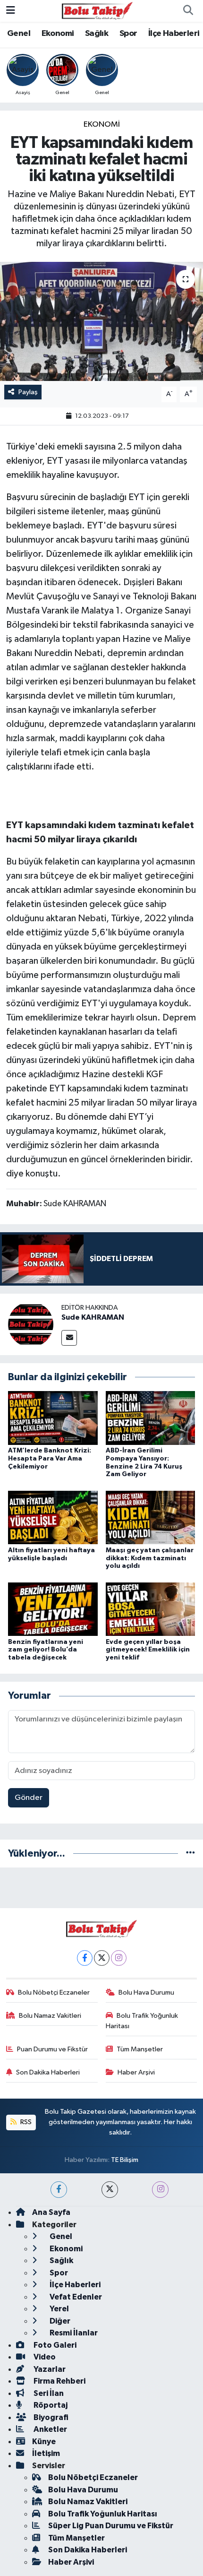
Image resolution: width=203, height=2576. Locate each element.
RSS (25, 2122)
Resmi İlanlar (73, 2333)
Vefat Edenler (75, 2297)
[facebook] (59, 2190)
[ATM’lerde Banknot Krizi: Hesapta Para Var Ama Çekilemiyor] (53, 1418)
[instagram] (160, 2190)
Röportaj (50, 2405)
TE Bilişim (125, 2160)
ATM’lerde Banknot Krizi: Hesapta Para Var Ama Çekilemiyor (50, 1459)
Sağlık (97, 34)
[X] (102, 1958)
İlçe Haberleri (174, 34)
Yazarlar (49, 2369)
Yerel (59, 2309)
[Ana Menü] (11, 11)
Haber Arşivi (136, 2072)
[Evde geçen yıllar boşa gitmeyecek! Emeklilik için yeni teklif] (151, 1609)
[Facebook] (85, 1958)
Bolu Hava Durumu (146, 1993)
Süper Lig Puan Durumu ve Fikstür (111, 2526)
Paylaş (28, 392)
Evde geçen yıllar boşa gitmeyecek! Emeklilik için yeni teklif (148, 1650)
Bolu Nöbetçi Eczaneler (54, 1993)
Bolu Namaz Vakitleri (50, 2016)
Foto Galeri (54, 2345)
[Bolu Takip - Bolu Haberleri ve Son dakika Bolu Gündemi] (97, 11)
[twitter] (110, 2190)
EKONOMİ (102, 125)
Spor (128, 34)
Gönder (29, 1798)
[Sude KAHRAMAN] (31, 1324)
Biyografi (50, 2417)
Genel (19, 34)
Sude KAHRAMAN (93, 1317)
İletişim (46, 2453)
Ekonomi (58, 34)
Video (44, 2357)
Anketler (50, 2429)
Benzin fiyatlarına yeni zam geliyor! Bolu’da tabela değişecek (46, 1650)
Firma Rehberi (59, 2381)
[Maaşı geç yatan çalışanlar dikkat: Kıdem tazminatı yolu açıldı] (151, 1517)
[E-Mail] (69, 1338)
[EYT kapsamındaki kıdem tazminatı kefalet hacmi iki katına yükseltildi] (101, 321)
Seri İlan (48, 2393)
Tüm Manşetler (140, 2049)
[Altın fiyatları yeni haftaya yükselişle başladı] (53, 1517)
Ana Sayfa (51, 2212)
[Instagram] (119, 1958)
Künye (44, 2442)
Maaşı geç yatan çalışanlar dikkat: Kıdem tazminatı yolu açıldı (150, 1558)
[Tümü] (190, 1854)
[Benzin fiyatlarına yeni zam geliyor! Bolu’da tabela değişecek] (53, 1609)
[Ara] (188, 11)
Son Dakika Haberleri (48, 2072)
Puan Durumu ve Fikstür (52, 2049)
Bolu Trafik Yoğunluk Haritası (142, 2021)
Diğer (59, 2321)
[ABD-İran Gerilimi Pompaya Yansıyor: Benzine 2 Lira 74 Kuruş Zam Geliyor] (151, 1418)
